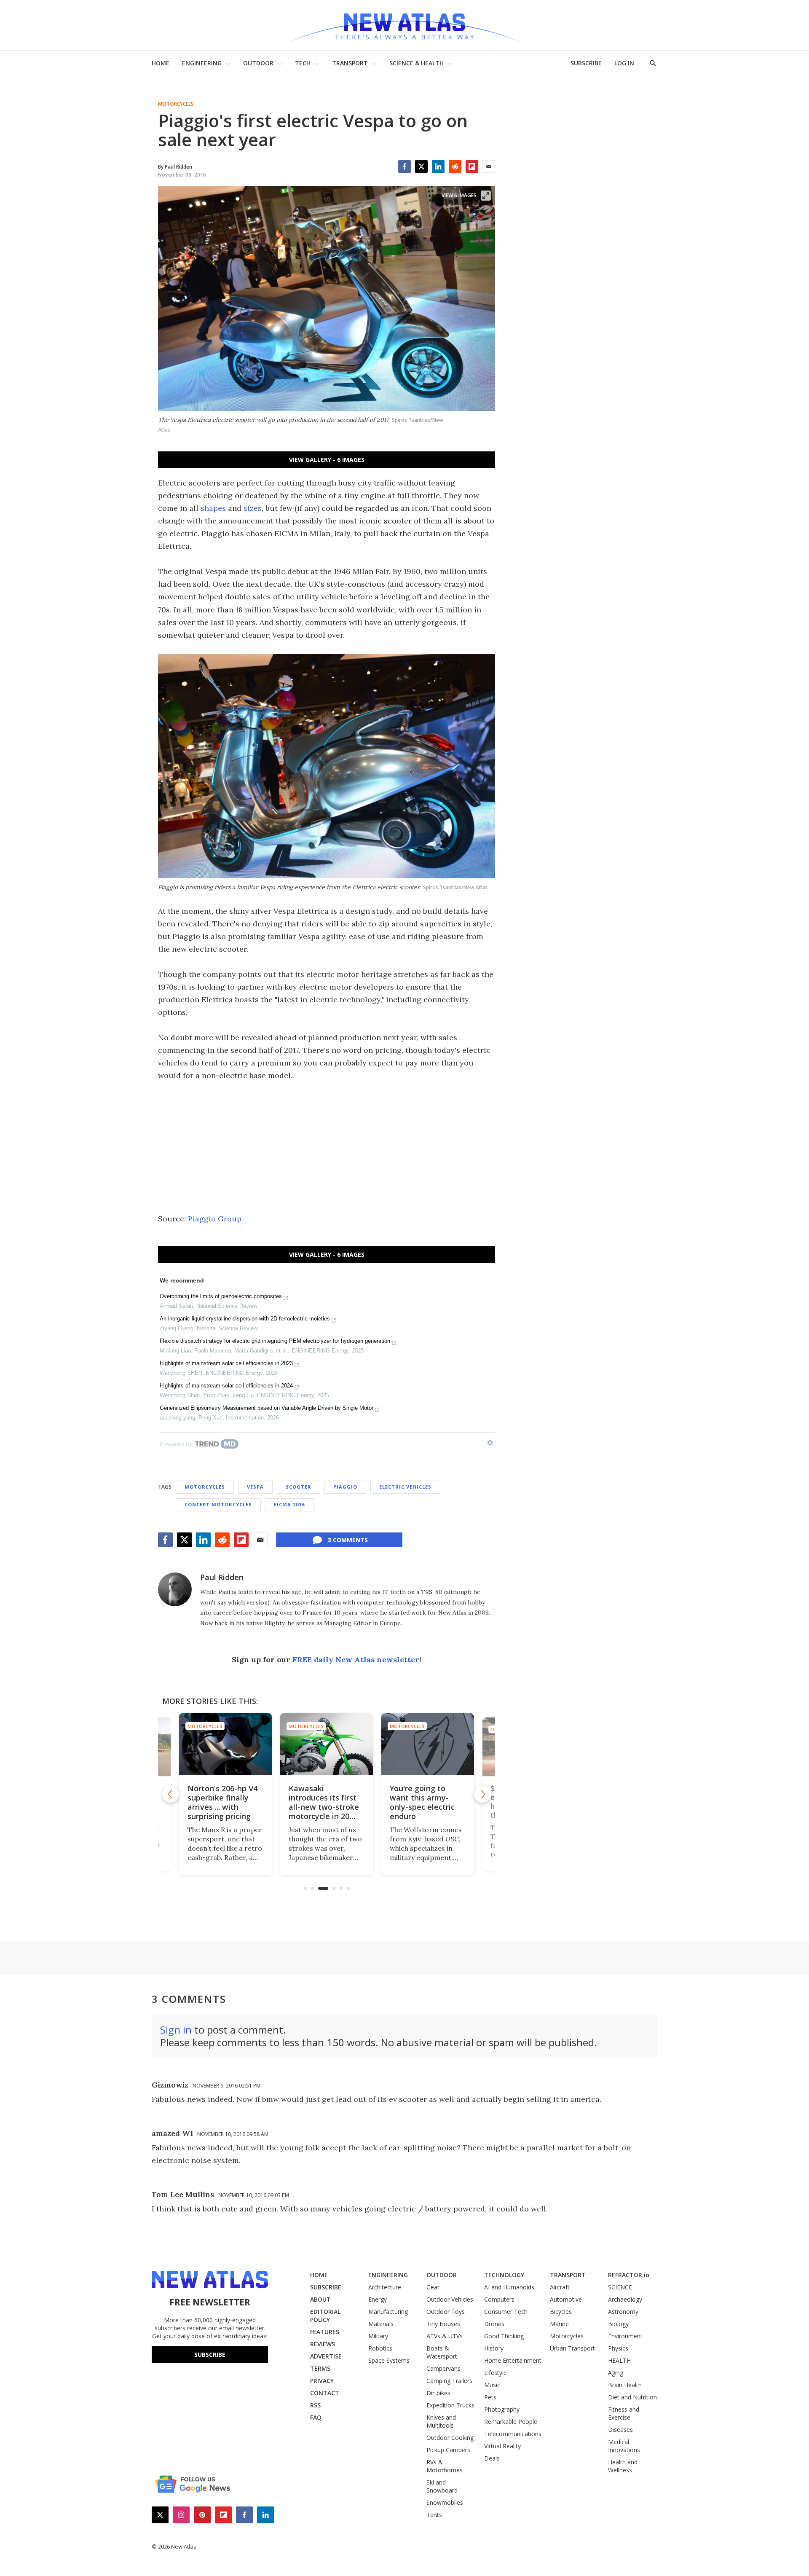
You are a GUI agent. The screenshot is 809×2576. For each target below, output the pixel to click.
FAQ (316, 2417)
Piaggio (345, 1487)
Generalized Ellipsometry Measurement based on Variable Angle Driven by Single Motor (267, 1408)
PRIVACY (322, 2381)
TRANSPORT (350, 63)
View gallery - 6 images (327, 460)
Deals (492, 2458)
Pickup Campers (448, 2450)
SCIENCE (620, 2287)
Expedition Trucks (450, 2405)
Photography (502, 2409)
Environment (625, 2336)
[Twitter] (421, 166)
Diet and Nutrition (632, 2397)
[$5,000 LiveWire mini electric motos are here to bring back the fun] (428, 1744)
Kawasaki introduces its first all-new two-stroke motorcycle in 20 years (223, 1807)
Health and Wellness (623, 2466)
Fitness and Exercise (624, 2413)
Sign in (176, 2030)
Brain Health (625, 2385)
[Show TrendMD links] (490, 1443)
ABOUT (320, 2299)
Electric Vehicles (405, 1487)
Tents (434, 2515)
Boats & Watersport (442, 2352)
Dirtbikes (438, 2393)
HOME (161, 63)
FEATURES (325, 2332)
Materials (381, 2324)
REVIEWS (323, 2344)
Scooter (299, 1487)
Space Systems (389, 2360)
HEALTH (619, 2360)
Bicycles (561, 2312)
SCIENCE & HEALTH (417, 63)
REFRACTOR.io (629, 2275)
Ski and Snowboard (442, 2486)
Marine (559, 2324)
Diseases (620, 2430)
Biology (618, 2324)
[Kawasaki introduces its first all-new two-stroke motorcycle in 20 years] (225, 1744)
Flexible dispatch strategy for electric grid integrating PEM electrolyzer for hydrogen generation (275, 1341)
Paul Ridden (222, 1577)
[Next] (482, 1794)
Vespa (255, 1487)
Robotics (380, 2348)
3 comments (348, 1540)
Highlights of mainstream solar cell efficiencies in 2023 (226, 1363)
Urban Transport (572, 2348)
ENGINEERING (202, 63)
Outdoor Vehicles (450, 2299)
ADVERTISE (326, 2356)
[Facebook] (404, 166)
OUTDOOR (258, 63)
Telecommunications (513, 2434)
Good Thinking (504, 2336)
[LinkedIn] (438, 166)
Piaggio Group (215, 1219)
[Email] (489, 166)
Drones (494, 2324)
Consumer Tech (506, 2312)
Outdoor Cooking (450, 2438)
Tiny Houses (443, 2324)
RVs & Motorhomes (445, 2466)
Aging (616, 2373)
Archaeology (625, 2299)
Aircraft (560, 2287)
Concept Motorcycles (218, 1504)
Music (492, 2385)
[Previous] (171, 1794)
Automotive (566, 2299)
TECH (303, 63)
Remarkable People (511, 2422)
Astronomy (623, 2312)
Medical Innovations (624, 2446)
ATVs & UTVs (445, 2336)
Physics (618, 2348)
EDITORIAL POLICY (325, 2316)
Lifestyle (496, 2373)
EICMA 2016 (289, 1504)
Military (378, 2336)
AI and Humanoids (509, 2287)
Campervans (443, 2368)
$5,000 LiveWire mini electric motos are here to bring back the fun (427, 1802)
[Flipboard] (472, 166)
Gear (433, 2287)
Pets (490, 2397)
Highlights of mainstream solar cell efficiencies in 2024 (226, 1386)
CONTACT (325, 2393)
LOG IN (624, 63)
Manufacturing (388, 2312)
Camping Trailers (449, 2381)
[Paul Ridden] (175, 1589)
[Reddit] (455, 166)
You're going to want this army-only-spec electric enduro (321, 1802)
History (494, 2348)
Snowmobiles (445, 2502)
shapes (213, 508)
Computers (499, 2299)
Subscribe (210, 2355)
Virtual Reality (502, 2446)
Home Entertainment (513, 2360)
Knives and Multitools (441, 2421)
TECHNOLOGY (504, 2275)
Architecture (385, 2287)
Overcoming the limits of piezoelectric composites (221, 1296)
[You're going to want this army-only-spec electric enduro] (327, 1744)
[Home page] (404, 25)
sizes (253, 508)
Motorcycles (176, 104)
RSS (315, 2405)
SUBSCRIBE (586, 63)
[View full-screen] (486, 196)
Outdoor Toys (446, 2312)
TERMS (320, 2368)
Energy (378, 2299)
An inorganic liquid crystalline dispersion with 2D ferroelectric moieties (245, 1319)
